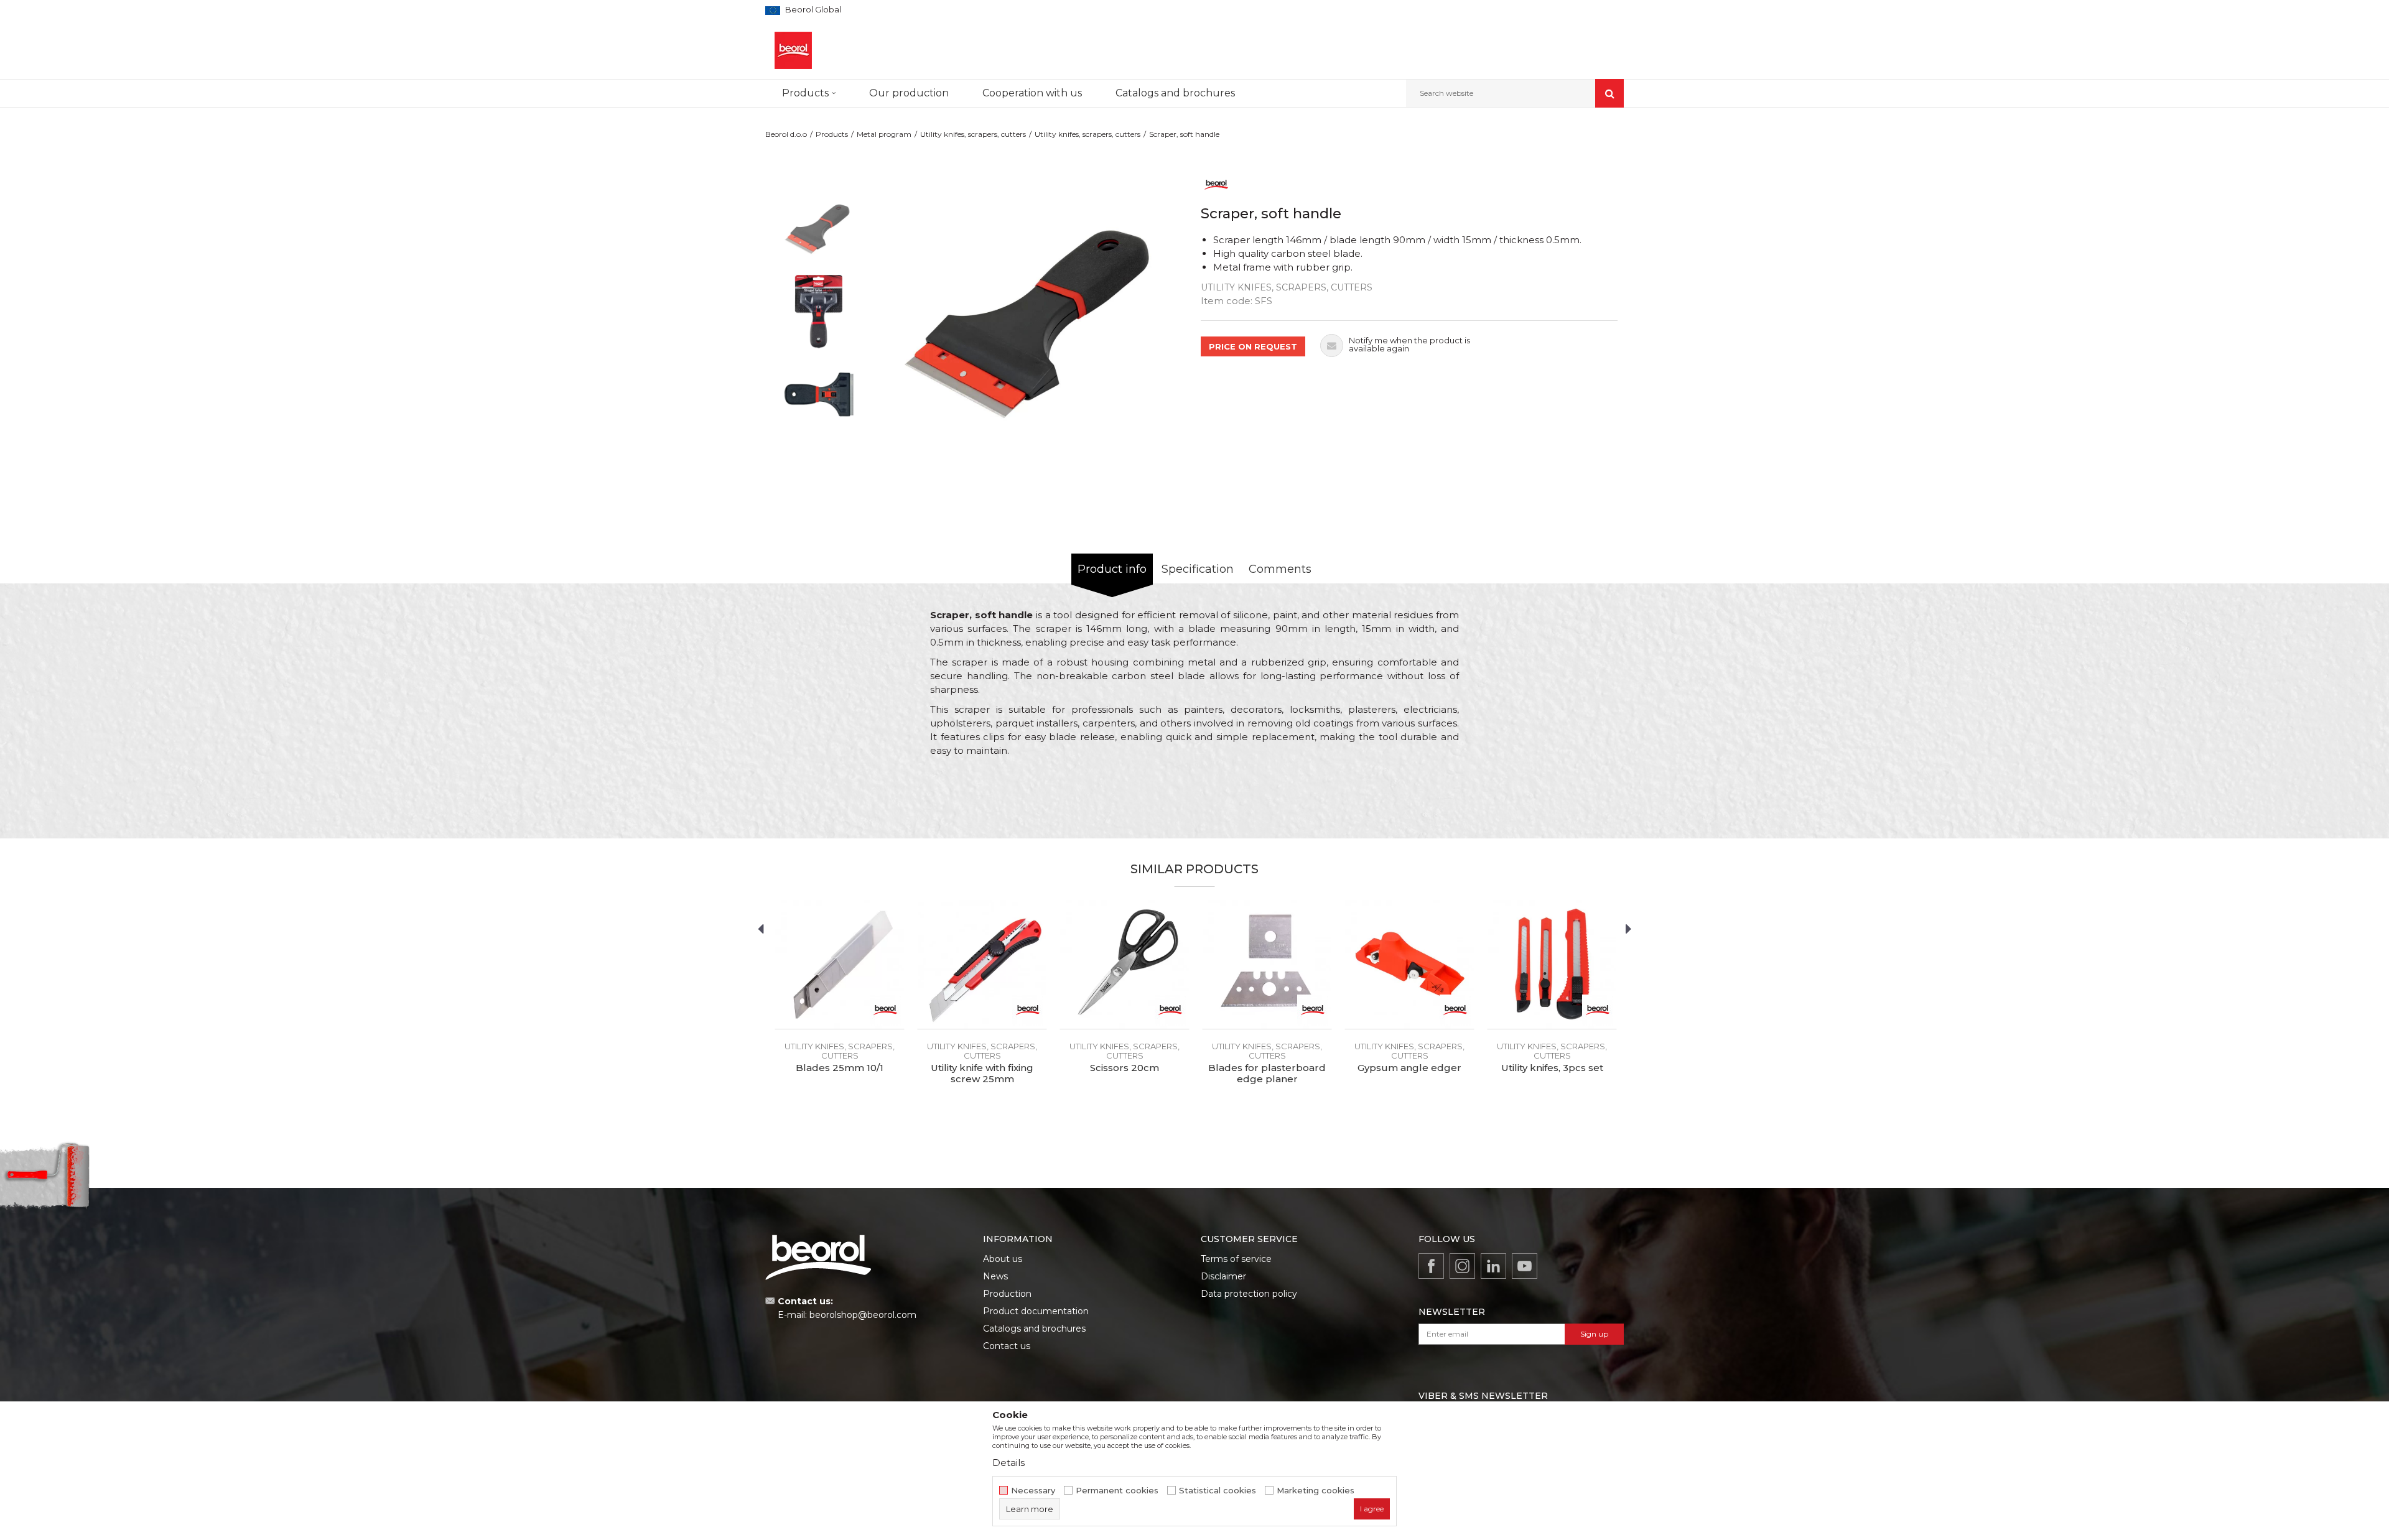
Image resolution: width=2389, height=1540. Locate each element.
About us (1003, 1259)
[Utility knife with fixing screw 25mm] (982, 964)
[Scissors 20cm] (1125, 964)
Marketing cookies (1316, 1491)
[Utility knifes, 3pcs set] (1552, 964)
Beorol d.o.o (786, 134)
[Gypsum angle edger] (1409, 964)
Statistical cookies (1218, 1491)
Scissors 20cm (1125, 1068)
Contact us (1007, 1346)
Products (832, 134)
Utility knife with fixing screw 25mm (982, 1074)
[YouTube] (1525, 1266)
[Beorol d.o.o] (793, 50)
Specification (1198, 569)
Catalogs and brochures (1034, 1329)
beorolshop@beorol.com (863, 1315)
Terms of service (1236, 1259)
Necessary (1033, 1491)
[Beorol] (1216, 184)
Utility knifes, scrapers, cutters (973, 134)
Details (1008, 1463)
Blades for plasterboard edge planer (1267, 1074)
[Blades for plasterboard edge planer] (1267, 964)
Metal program (884, 134)
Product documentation (1036, 1311)
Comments (1280, 569)
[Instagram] (1462, 1266)
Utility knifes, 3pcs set (1552, 1068)
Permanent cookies (1117, 1491)
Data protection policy (1249, 1294)
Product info (1112, 569)
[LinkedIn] (1493, 1266)
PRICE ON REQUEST (1253, 346)
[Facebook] (1431, 1266)
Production (1007, 1294)
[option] (819, 229)
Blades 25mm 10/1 (840, 1068)
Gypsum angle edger (1409, 1068)
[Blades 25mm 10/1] (840, 964)
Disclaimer (1223, 1276)
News (995, 1276)
